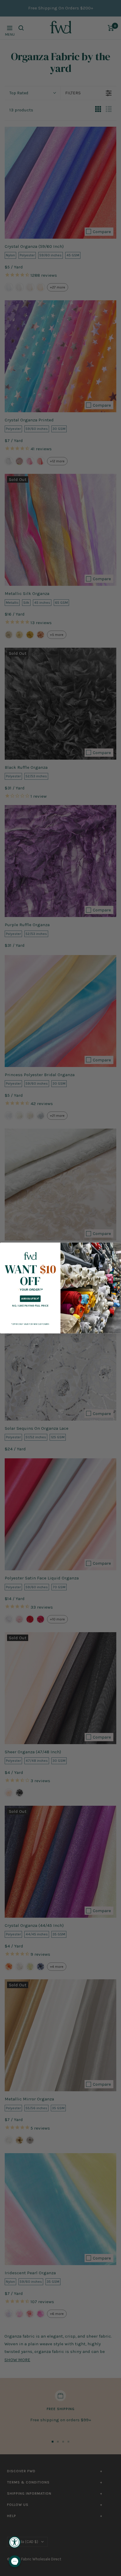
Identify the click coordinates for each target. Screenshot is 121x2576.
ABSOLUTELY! (30, 1299)
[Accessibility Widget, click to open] (15, 2542)
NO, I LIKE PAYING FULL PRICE (30, 1306)
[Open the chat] (15, 2561)
